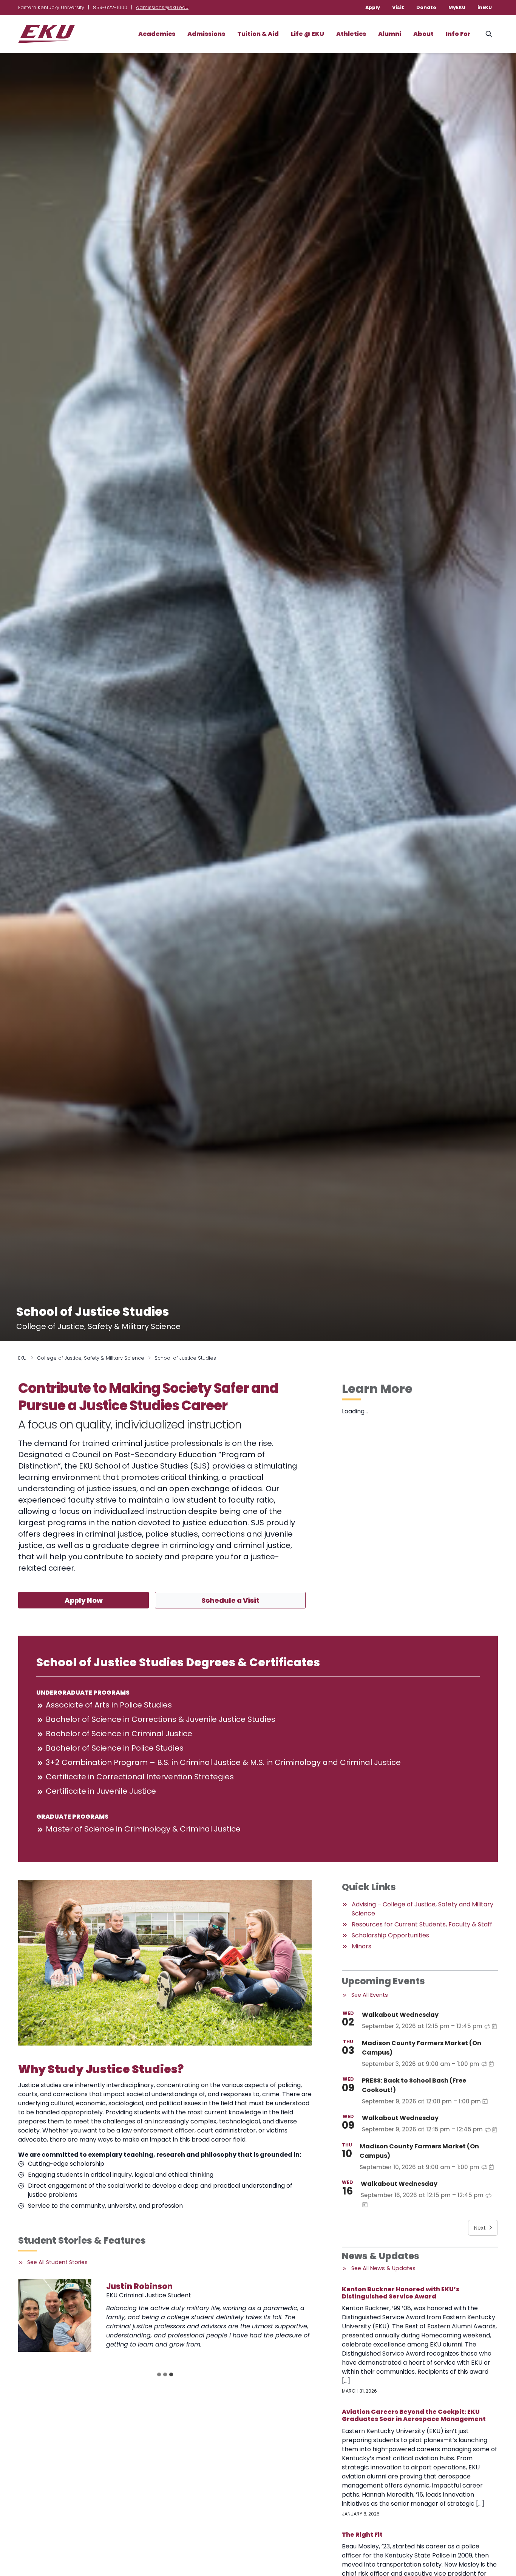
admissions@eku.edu (162, 7)
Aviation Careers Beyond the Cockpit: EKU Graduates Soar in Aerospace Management (414, 2415)
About (423, 34)
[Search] (489, 34)
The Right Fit (362, 2535)
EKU (22, 1358)
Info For (458, 34)
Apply (373, 7)
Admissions (206, 34)
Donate (426, 7)
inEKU (485, 7)
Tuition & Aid (258, 34)
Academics (157, 34)
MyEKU (457, 7)
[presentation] (55, 2315)
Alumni (390, 34)
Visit (398, 7)
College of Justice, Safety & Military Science (91, 1358)
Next (480, 2228)
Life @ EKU (307, 34)
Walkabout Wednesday (400, 2015)
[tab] (159, 2374)
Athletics (351, 34)
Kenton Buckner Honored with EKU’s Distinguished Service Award (401, 2293)
